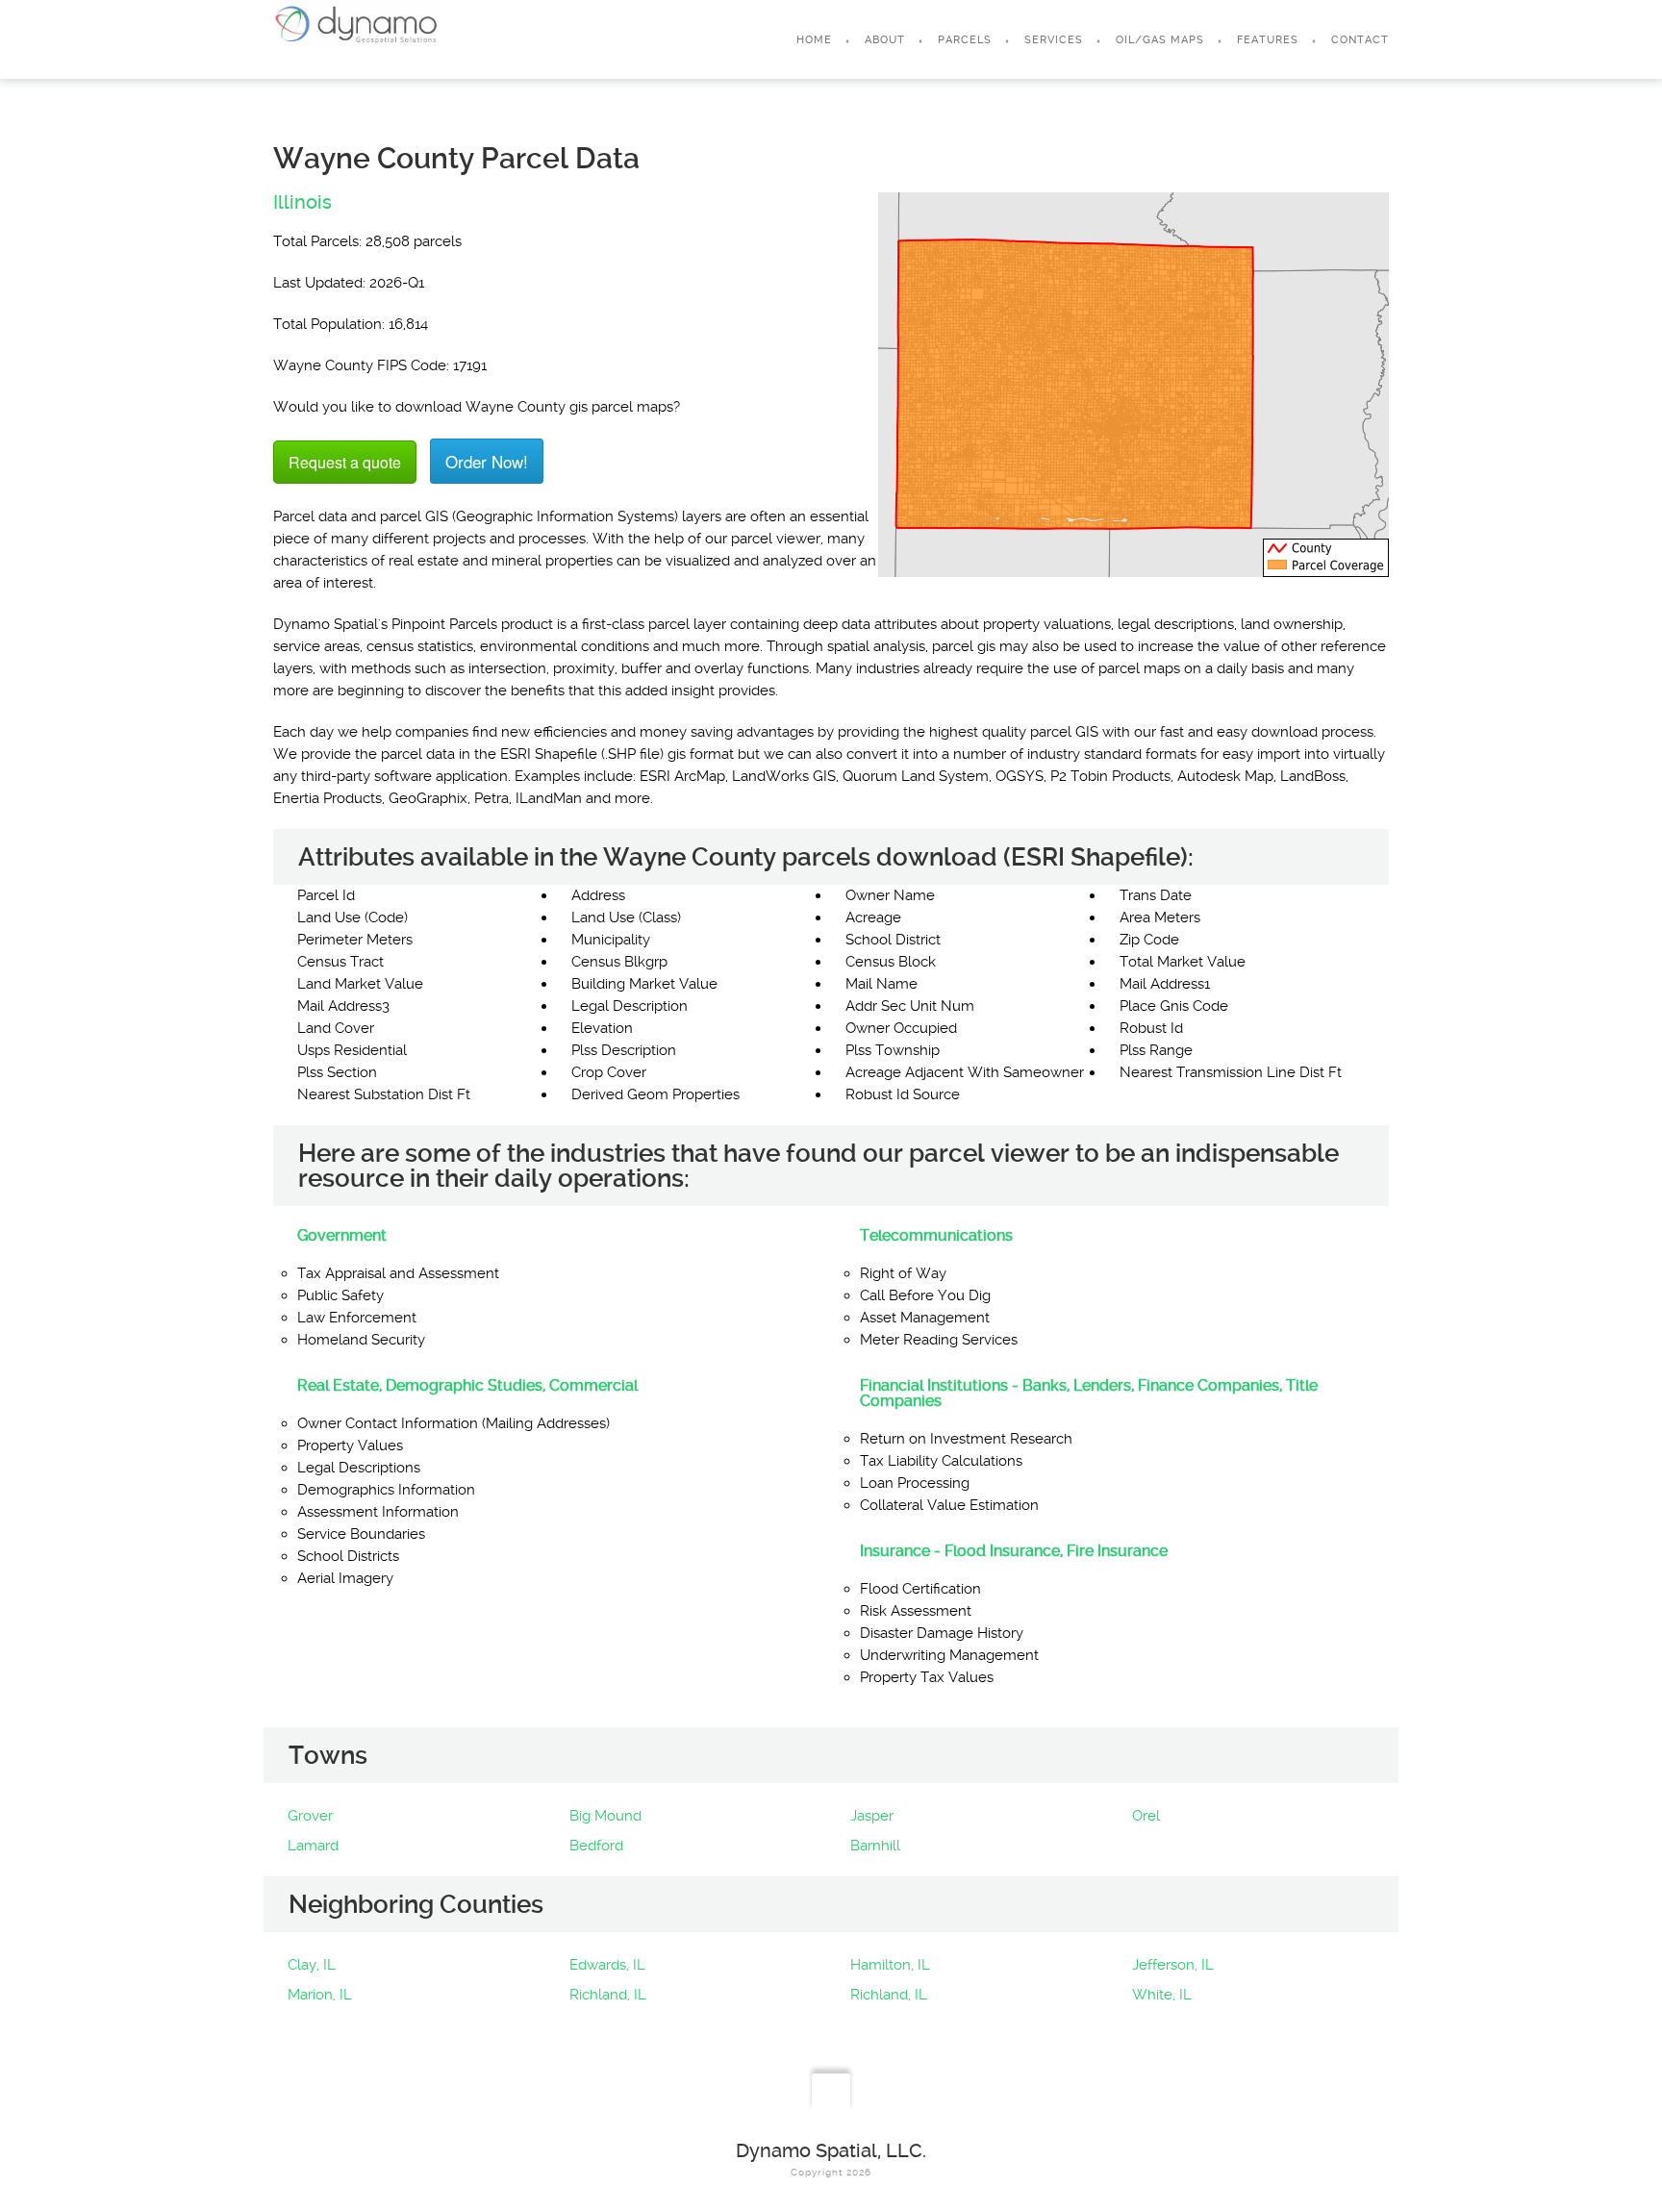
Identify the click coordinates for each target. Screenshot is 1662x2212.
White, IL (1162, 1995)
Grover (310, 1816)
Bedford (596, 1846)
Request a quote (345, 462)
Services (1054, 40)
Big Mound (605, 1816)
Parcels (965, 40)
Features (1268, 40)
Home (814, 40)
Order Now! (487, 461)
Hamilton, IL (890, 1965)
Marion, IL (320, 1995)
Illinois (302, 202)
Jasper (872, 1816)
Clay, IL (312, 1965)
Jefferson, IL (1173, 1965)
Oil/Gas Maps (1160, 40)
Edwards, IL (607, 1965)
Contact (1360, 40)
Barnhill (875, 1846)
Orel (1146, 1816)
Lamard (313, 1846)
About (885, 40)
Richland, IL (608, 1995)
